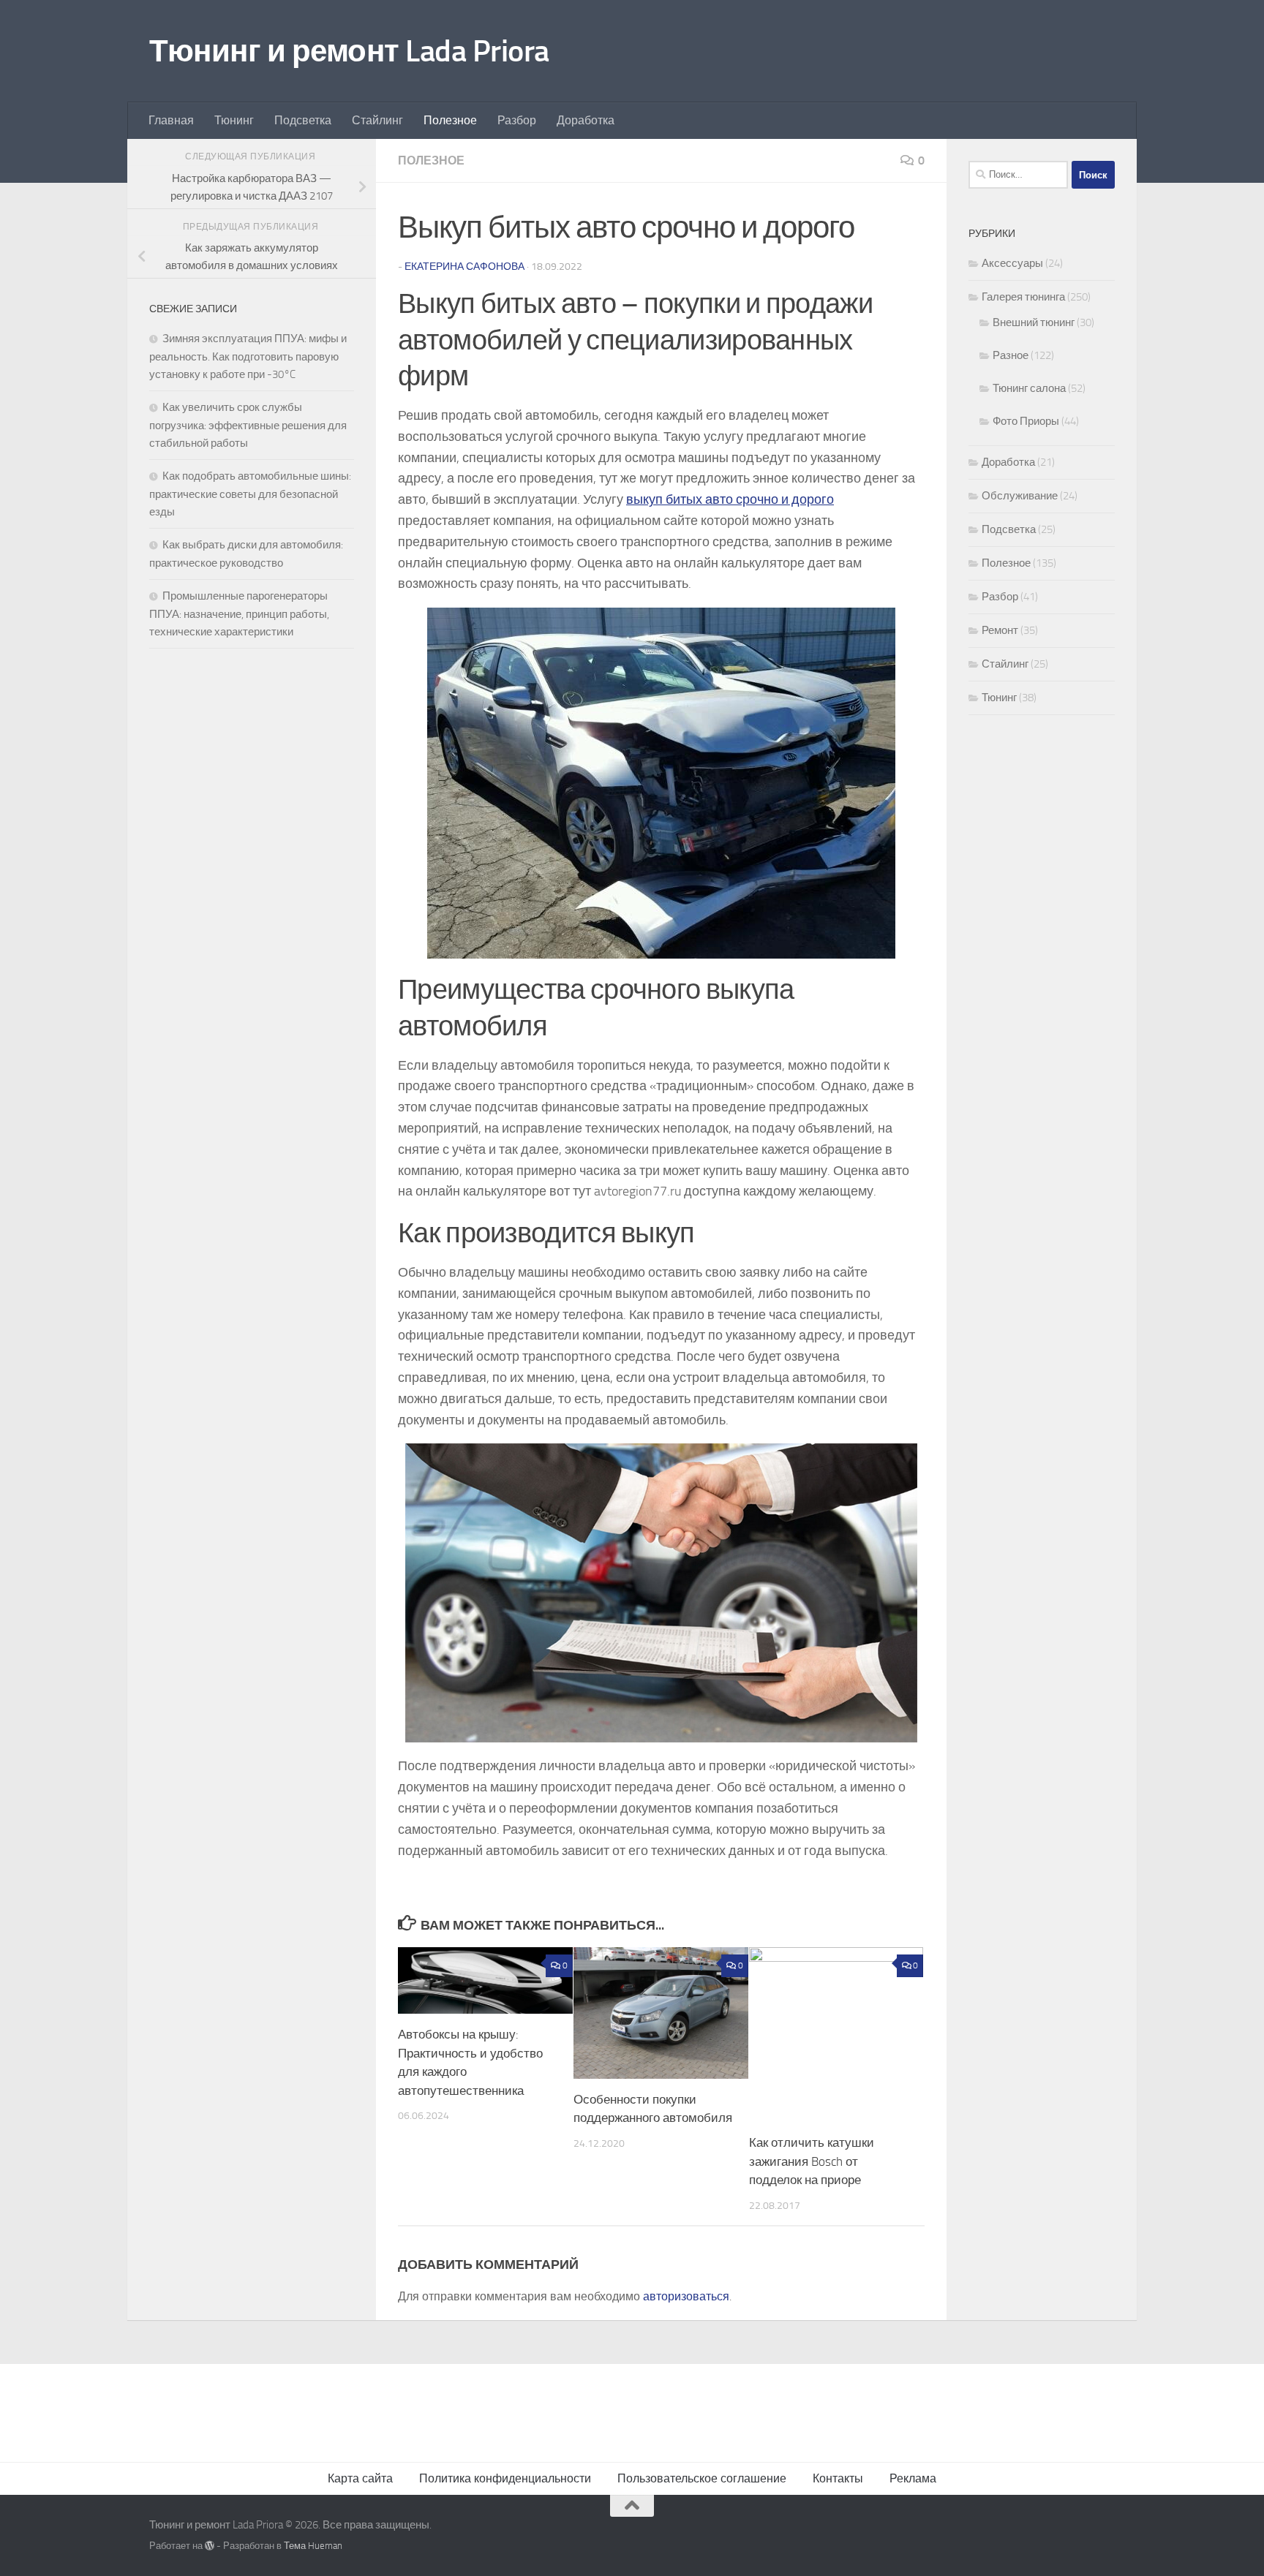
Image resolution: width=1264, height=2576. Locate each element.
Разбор (517, 120)
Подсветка (303, 120)
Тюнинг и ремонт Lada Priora (349, 51)
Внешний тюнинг (1034, 322)
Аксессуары (1012, 263)
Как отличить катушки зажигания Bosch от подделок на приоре (812, 2161)
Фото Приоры (1026, 421)
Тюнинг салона (1029, 388)
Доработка (586, 120)
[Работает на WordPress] (210, 2546)
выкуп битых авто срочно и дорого (730, 499)
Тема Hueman (313, 2546)
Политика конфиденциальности (505, 2478)
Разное (1011, 355)
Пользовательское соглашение (702, 2478)
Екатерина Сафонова (464, 267)
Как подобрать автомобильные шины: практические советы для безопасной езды (250, 494)
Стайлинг (377, 120)
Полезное (450, 120)
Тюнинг (234, 120)
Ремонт (1000, 630)
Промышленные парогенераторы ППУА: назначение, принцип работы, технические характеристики (239, 614)
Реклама (913, 2478)
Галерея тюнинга (1023, 297)
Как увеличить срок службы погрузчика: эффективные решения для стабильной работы (248, 425)
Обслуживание (1020, 496)
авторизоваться (686, 2296)
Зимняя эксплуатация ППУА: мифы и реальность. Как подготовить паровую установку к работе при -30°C (248, 356)
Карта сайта (360, 2478)
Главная (171, 120)
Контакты (838, 2478)
